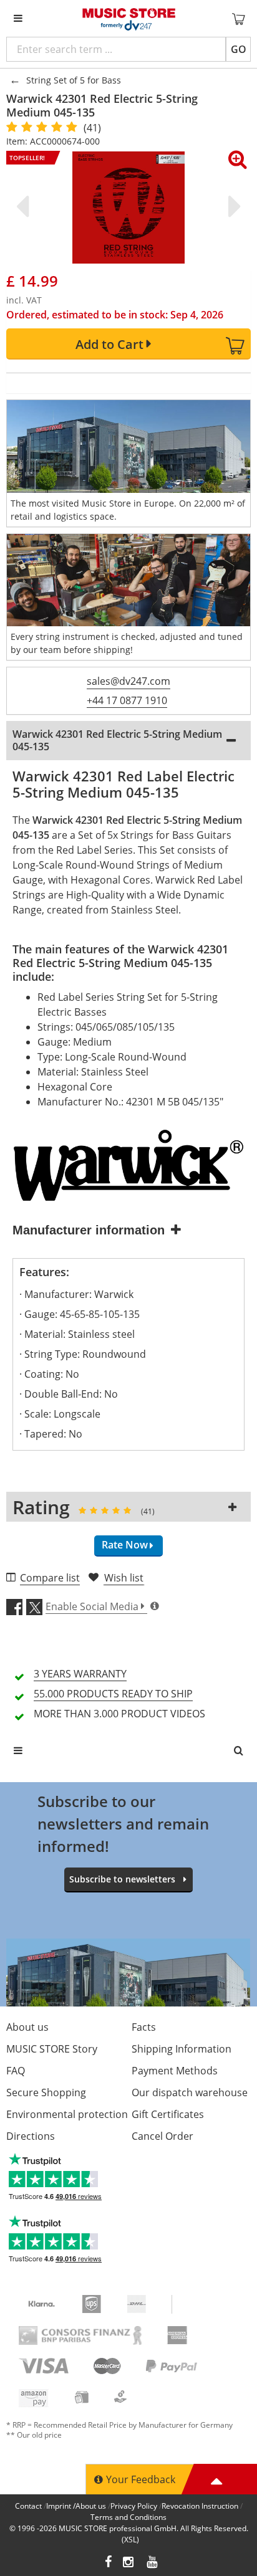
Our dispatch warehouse (190, 2092)
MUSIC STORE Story (52, 2049)
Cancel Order (162, 2136)
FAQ (16, 2071)
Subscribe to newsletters (122, 1879)
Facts (144, 2027)
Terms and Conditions (128, 2517)
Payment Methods (175, 2071)
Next (232, 206)
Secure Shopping (46, 2092)
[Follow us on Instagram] (129, 2563)
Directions (31, 2136)
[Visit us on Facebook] (108, 2563)
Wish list (124, 1578)
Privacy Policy (134, 2506)
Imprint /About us (76, 2506)
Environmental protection (67, 2114)
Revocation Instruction (200, 2506)
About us (27, 2027)
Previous (25, 206)
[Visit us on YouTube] (153, 2563)
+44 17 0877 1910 (127, 700)
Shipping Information (182, 2049)
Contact (28, 2506)
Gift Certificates (168, 2114)
